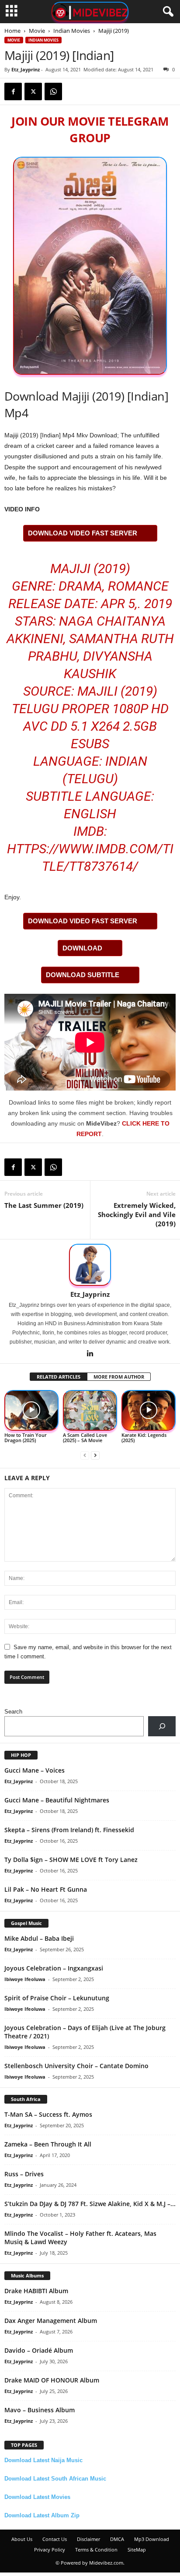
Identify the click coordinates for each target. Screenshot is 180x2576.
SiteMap (137, 2550)
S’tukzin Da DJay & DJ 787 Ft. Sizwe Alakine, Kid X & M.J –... (90, 2204)
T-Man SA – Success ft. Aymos (48, 2114)
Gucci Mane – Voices (35, 1770)
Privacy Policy (50, 2550)
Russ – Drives (24, 2174)
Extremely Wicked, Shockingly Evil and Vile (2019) (137, 1214)
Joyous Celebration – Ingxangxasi (54, 1968)
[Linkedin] (90, 1354)
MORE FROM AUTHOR (119, 1377)
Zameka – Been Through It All (48, 2144)
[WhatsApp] (53, 91)
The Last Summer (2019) (44, 1205)
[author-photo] (90, 1265)
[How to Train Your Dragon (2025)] (31, 1411)
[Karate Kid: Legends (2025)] (149, 1411)
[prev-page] (85, 1455)
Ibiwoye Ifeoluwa (25, 1979)
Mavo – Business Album (40, 2410)
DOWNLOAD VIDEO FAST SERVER (83, 533)
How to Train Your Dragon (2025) (26, 1438)
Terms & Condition (96, 2550)
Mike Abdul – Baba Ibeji (39, 1938)
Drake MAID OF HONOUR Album (52, 2380)
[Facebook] (13, 91)
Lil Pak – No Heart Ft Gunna (46, 1889)
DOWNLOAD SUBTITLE (83, 975)
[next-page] (95, 1455)
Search (13, 1712)
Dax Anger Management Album (51, 2321)
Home (12, 31)
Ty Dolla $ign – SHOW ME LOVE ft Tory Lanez (71, 1860)
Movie (37, 31)
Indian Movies (72, 31)
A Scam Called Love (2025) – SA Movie (85, 1438)
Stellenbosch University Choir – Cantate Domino (76, 2066)
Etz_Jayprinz (26, 69)
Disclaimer (88, 2539)
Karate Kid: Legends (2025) (144, 1438)
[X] (33, 91)
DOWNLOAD (82, 948)
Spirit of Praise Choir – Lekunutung (57, 1998)
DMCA (117, 2539)
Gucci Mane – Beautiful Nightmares (57, 1800)
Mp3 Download (152, 2539)
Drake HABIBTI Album (36, 2291)
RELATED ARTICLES (59, 1377)
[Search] (162, 1726)
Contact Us (55, 2539)
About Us (22, 2539)
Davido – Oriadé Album (39, 2350)
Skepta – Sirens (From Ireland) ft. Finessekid (69, 1830)
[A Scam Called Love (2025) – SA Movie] (90, 1411)
